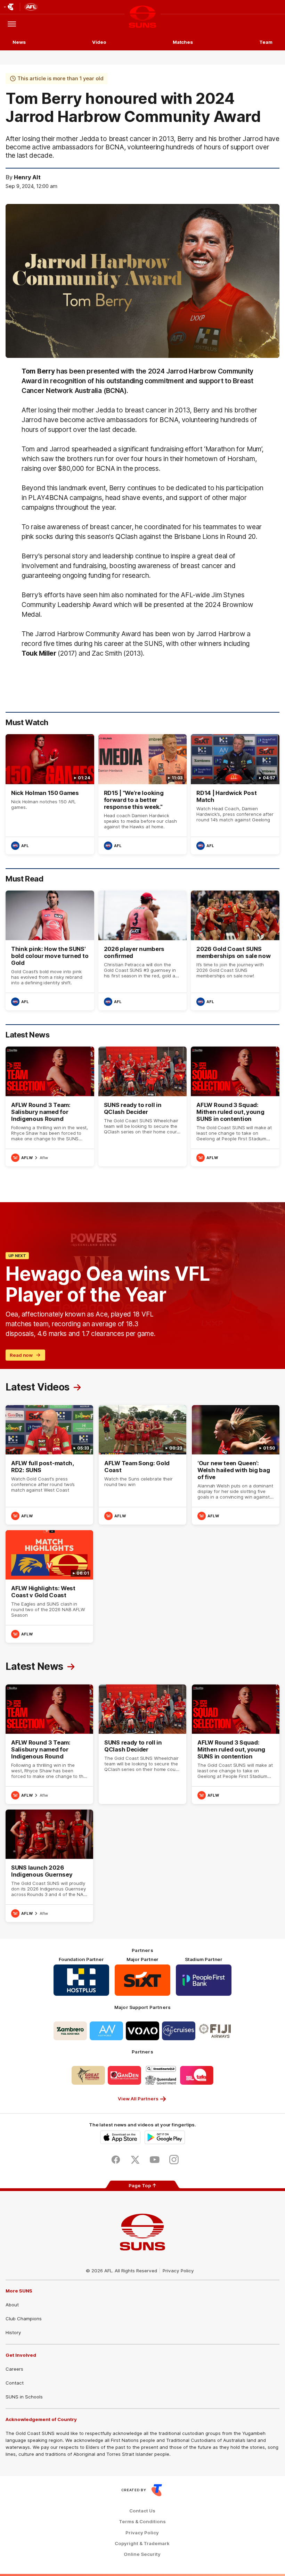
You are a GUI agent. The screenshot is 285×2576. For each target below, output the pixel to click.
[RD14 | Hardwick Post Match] (235, 794)
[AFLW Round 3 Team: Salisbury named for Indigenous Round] (50, 1106)
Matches (183, 42)
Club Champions (24, 2319)
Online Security (142, 2554)
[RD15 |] (143, 794)
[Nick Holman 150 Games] (50, 794)
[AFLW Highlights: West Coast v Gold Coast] (49, 1586)
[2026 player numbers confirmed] (143, 950)
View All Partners (138, 2099)
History (13, 2332)
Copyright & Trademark (142, 2544)
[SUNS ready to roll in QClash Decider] (143, 1106)
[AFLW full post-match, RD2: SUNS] (49, 1465)
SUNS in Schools (24, 2397)
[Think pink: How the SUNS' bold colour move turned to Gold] (50, 950)
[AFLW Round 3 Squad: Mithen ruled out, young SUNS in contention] (235, 1106)
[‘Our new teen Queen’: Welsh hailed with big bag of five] (236, 1465)
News (19, 42)
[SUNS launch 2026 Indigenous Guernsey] (49, 1866)
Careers (14, 2369)
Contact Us (142, 2511)
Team (266, 42)
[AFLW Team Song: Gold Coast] (142, 1465)
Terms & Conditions (142, 2522)
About (12, 2305)
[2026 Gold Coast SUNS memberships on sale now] (235, 950)
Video (99, 42)
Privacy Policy (178, 2271)
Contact (15, 2383)
